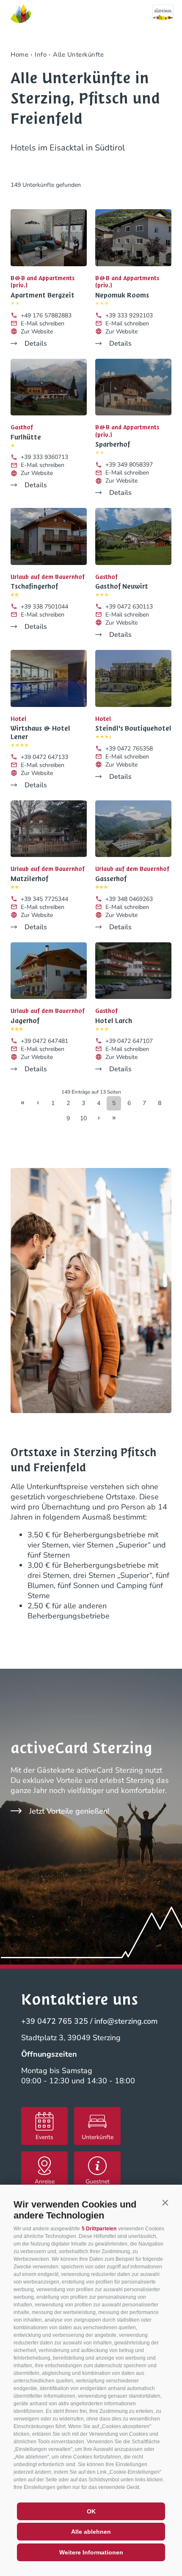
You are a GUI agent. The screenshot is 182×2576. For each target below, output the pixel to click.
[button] (165, 2202)
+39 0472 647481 (44, 1041)
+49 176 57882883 (46, 315)
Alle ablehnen (91, 2532)
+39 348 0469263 (129, 899)
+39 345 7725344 (44, 899)
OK (91, 2511)
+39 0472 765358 (129, 749)
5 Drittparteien (99, 2229)
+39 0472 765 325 (55, 2021)
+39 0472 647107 (129, 1041)
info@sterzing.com (126, 2021)
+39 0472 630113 (129, 607)
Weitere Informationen (91, 2552)
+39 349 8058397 (129, 465)
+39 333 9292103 (129, 315)
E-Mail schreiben (43, 323)
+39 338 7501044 (44, 607)
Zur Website (37, 332)
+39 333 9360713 (44, 457)
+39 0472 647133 (44, 757)
